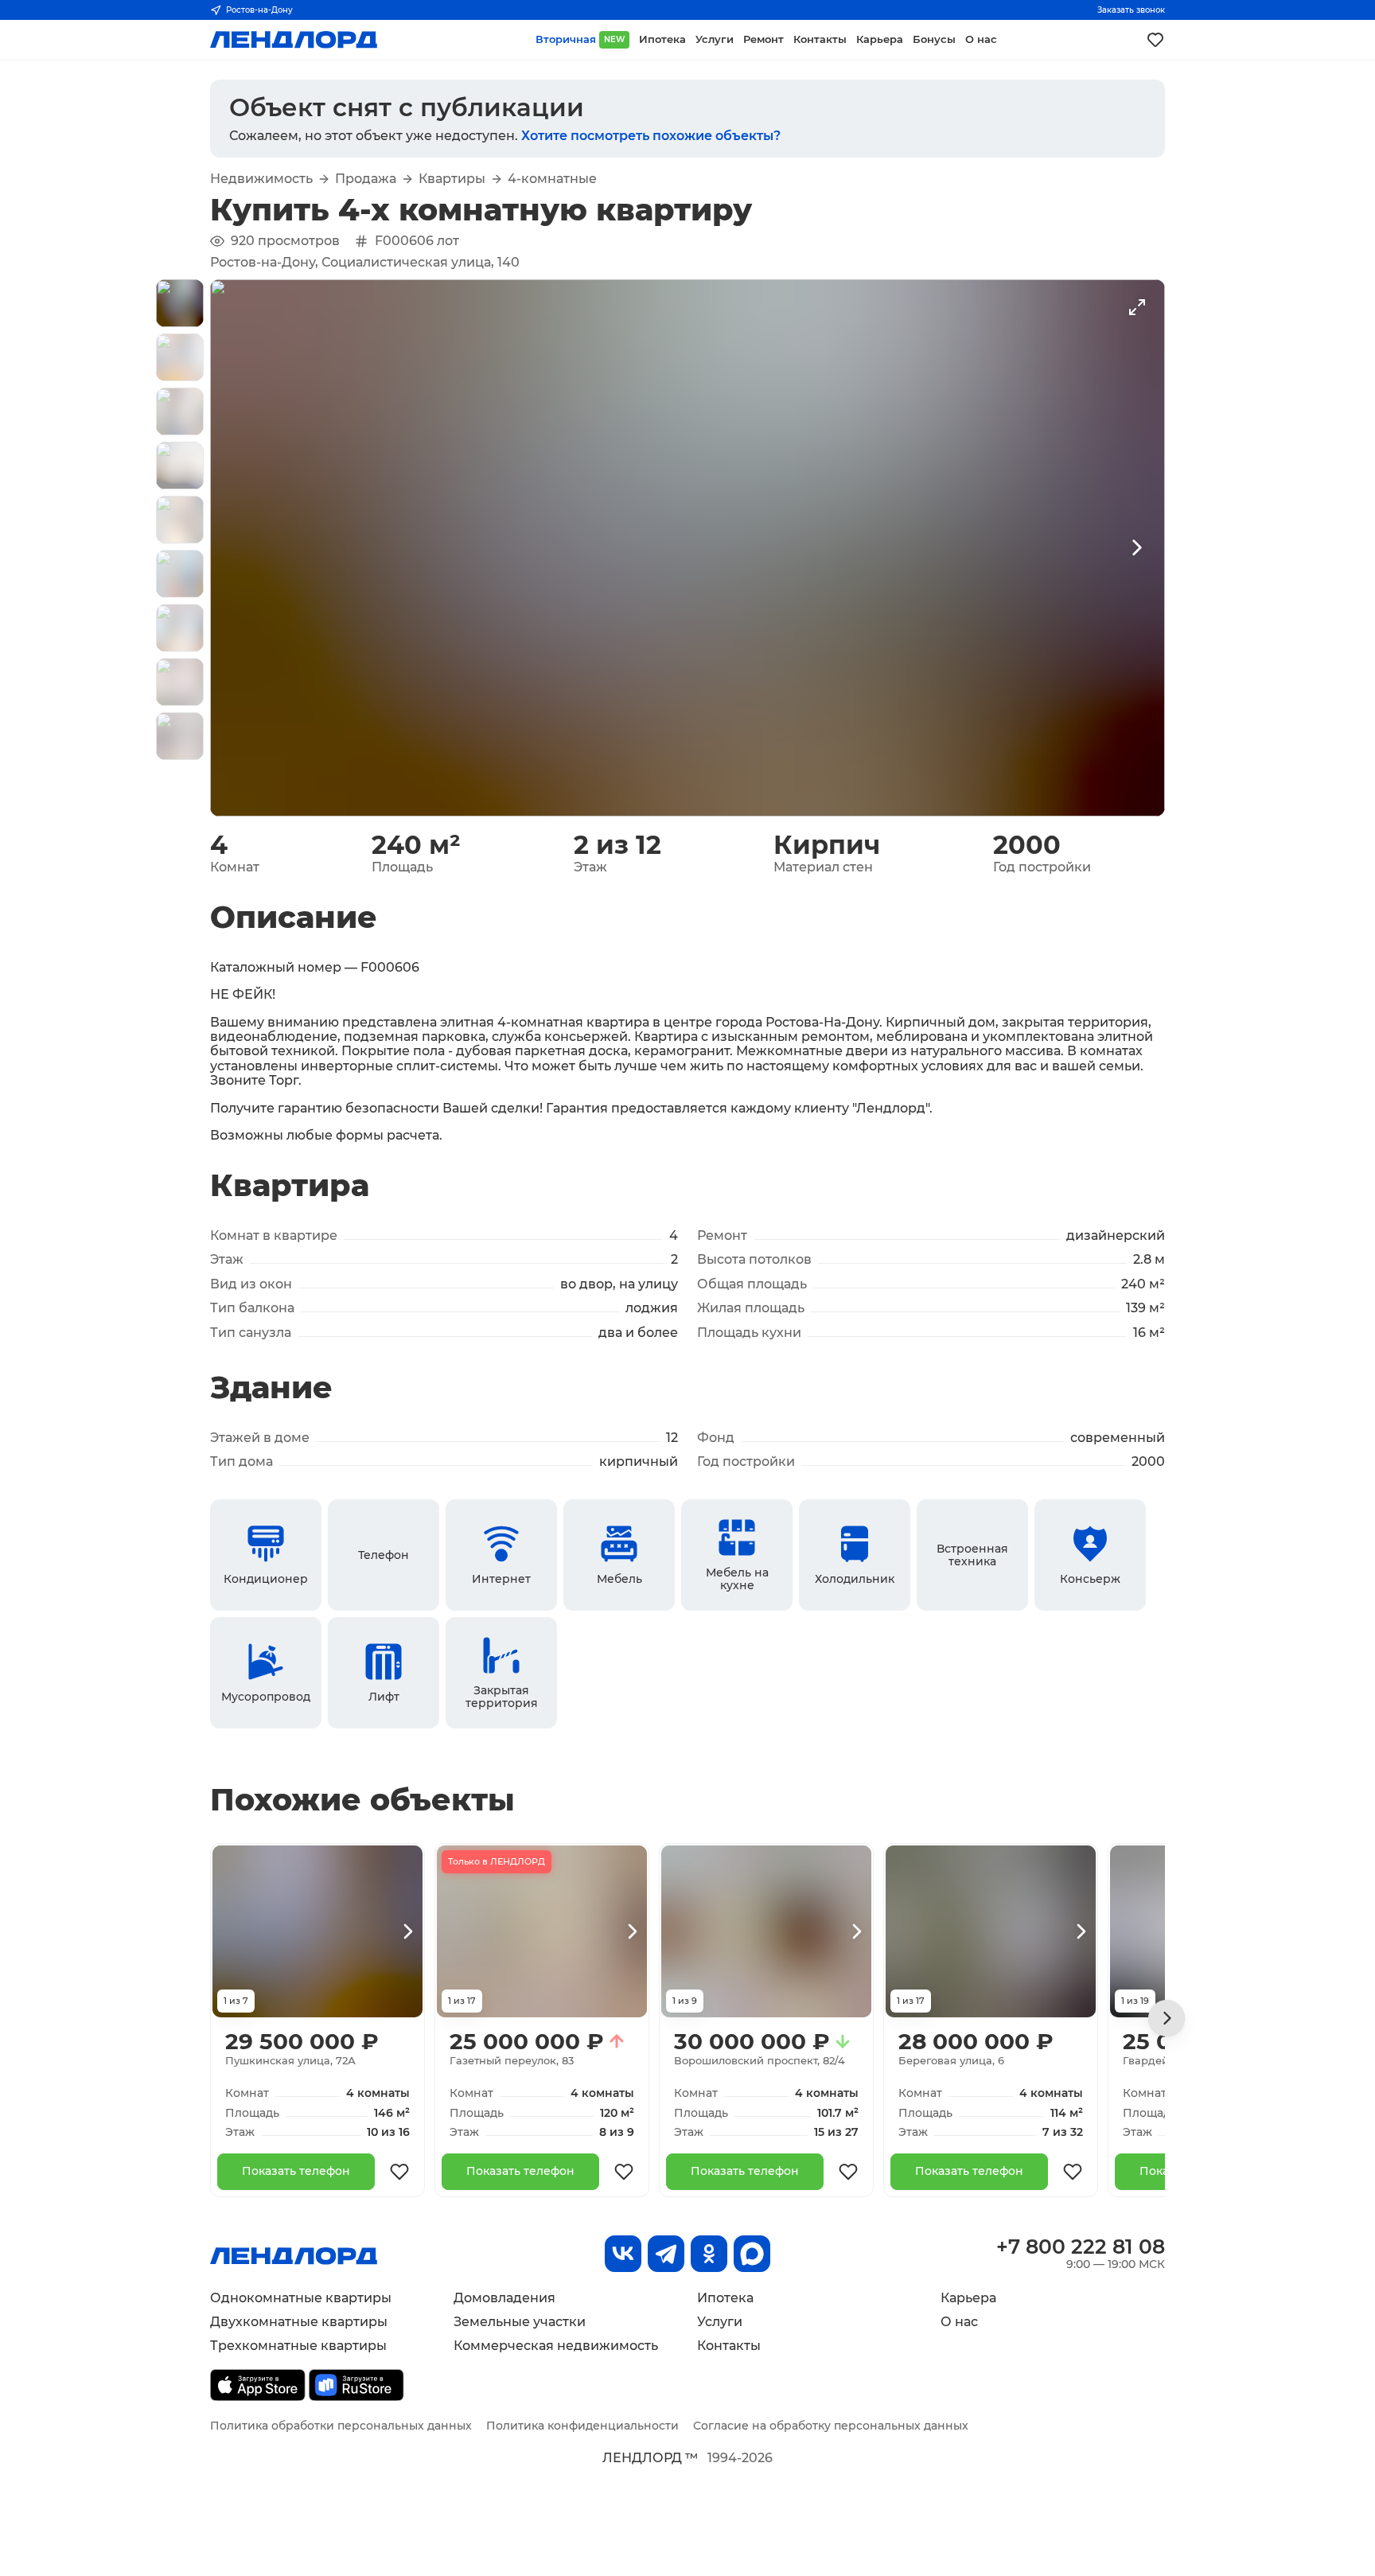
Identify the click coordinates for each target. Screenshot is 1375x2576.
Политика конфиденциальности (582, 2426)
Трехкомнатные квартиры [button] (298, 2346)
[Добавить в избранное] (399, 2172)
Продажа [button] (366, 179)
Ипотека (725, 2298)
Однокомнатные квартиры (301, 2298)
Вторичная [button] (580, 39)
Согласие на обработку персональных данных (831, 2426)
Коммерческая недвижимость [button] (556, 2346)
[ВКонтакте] (623, 2254)
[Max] (752, 2254)
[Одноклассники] (709, 2254)
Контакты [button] (820, 39)
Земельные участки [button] (520, 2322)
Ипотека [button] (662, 39)
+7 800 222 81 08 (1081, 2247)
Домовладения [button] (504, 2298)
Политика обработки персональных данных (341, 2426)
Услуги (720, 2322)
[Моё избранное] (1155, 40)
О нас (959, 2322)
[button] (180, 303)
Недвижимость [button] (261, 179)
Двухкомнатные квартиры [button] (299, 2322)
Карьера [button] (880, 39)
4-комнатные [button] (552, 179)
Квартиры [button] (452, 179)
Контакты (729, 2346)
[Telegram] (666, 2254)
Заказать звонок (1131, 10)
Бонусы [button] (934, 39)
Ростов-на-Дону (259, 10)
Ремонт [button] (763, 39)
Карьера (968, 2298)
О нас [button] (981, 39)
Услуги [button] (715, 39)
